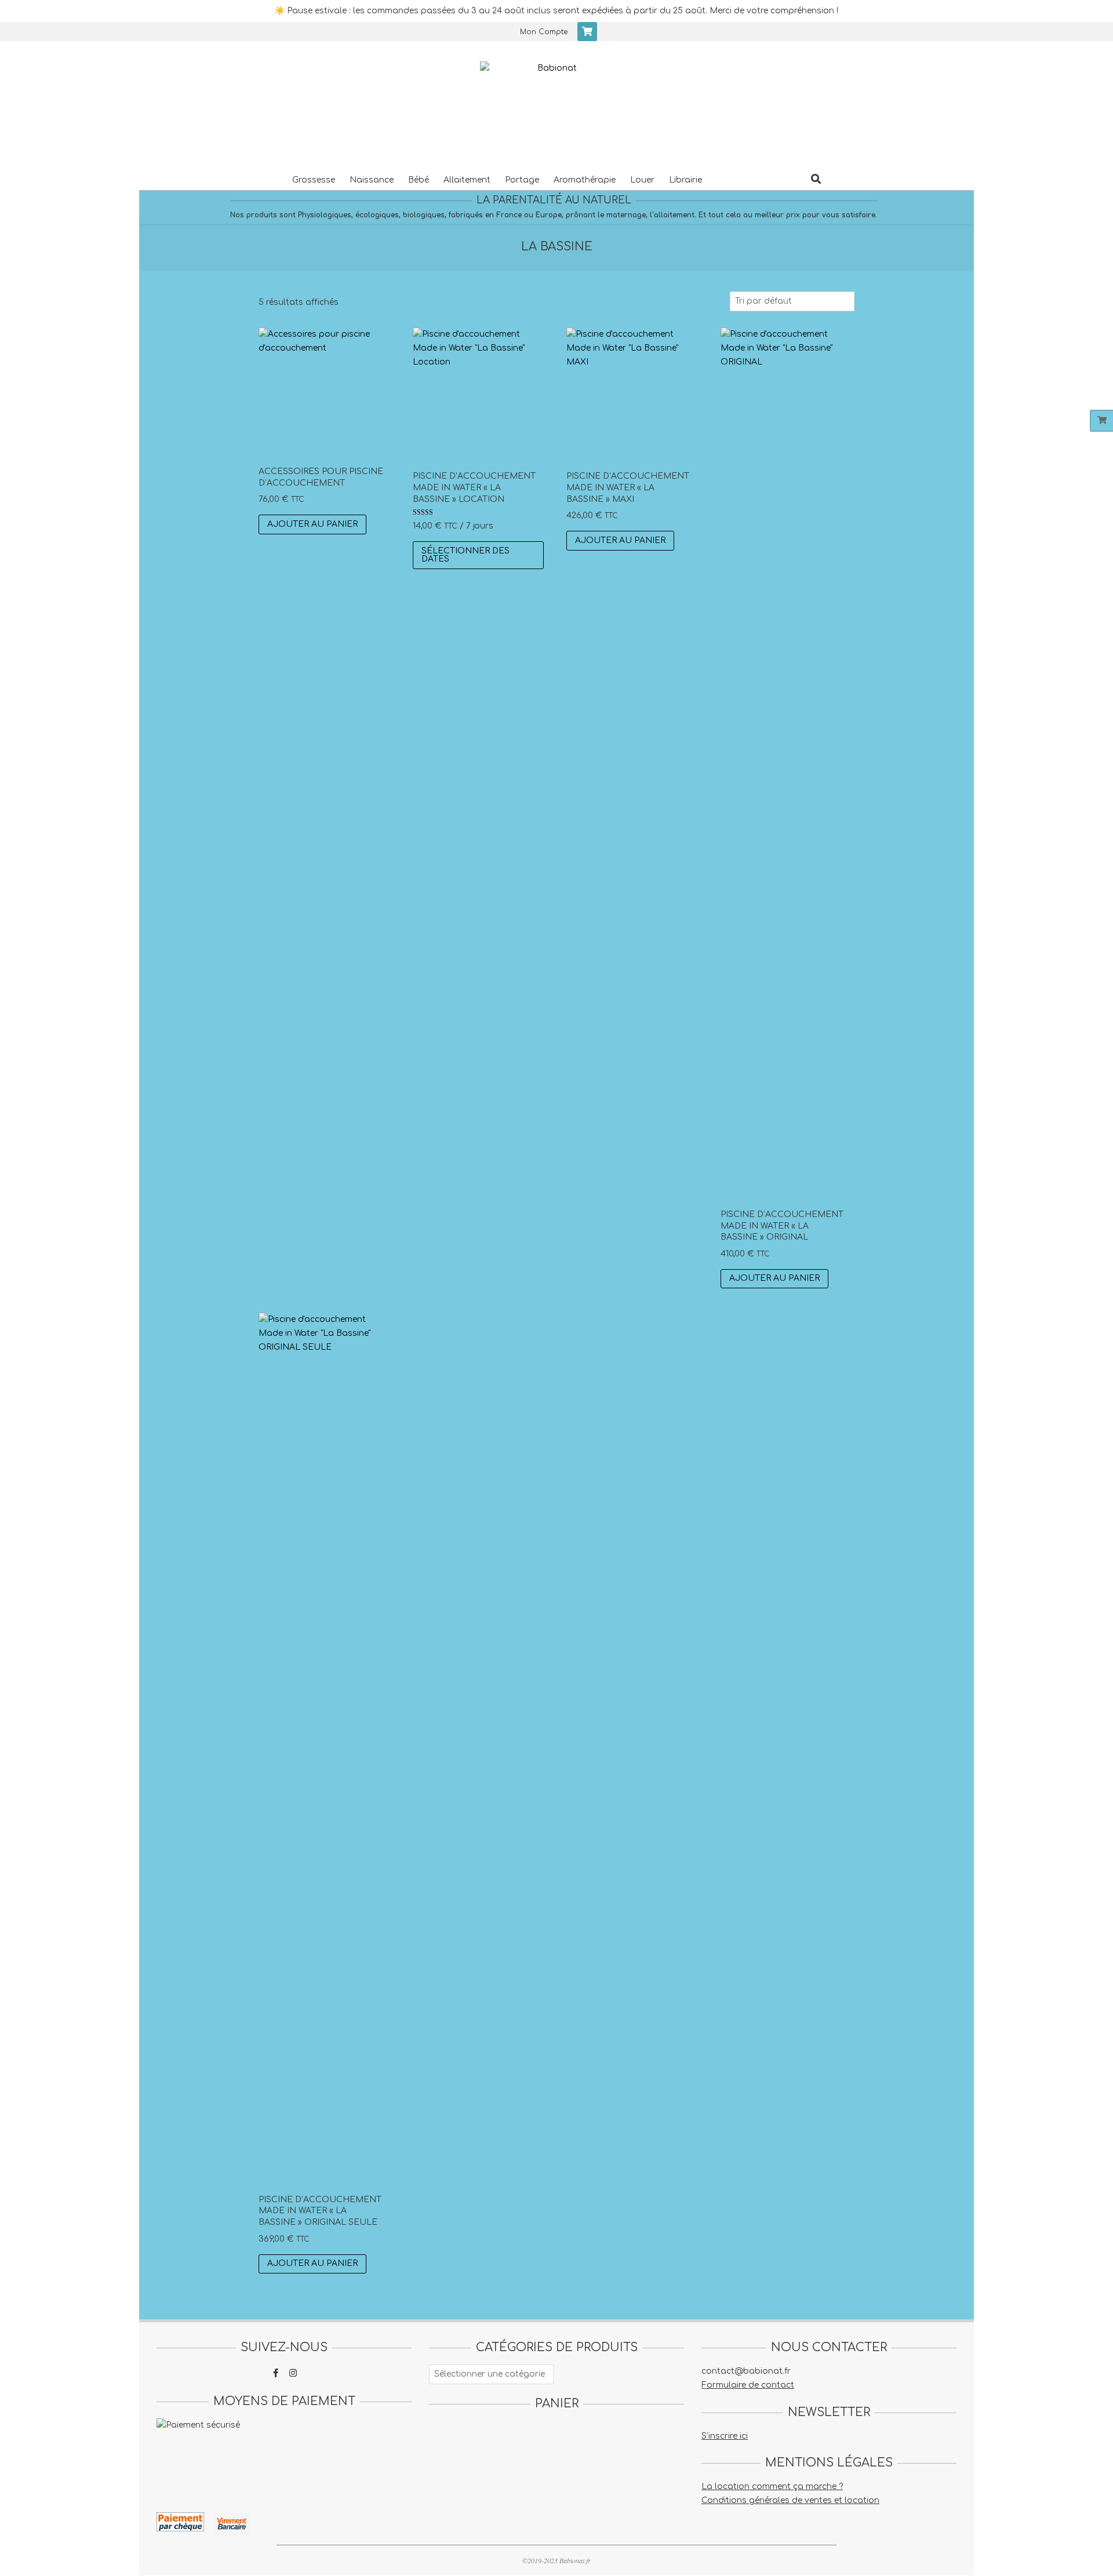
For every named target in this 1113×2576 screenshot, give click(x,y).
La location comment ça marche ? (772, 2486)
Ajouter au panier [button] (312, 524)
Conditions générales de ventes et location (790, 2500)
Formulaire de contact (748, 2385)
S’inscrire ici (725, 2436)
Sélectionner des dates (465, 555)
